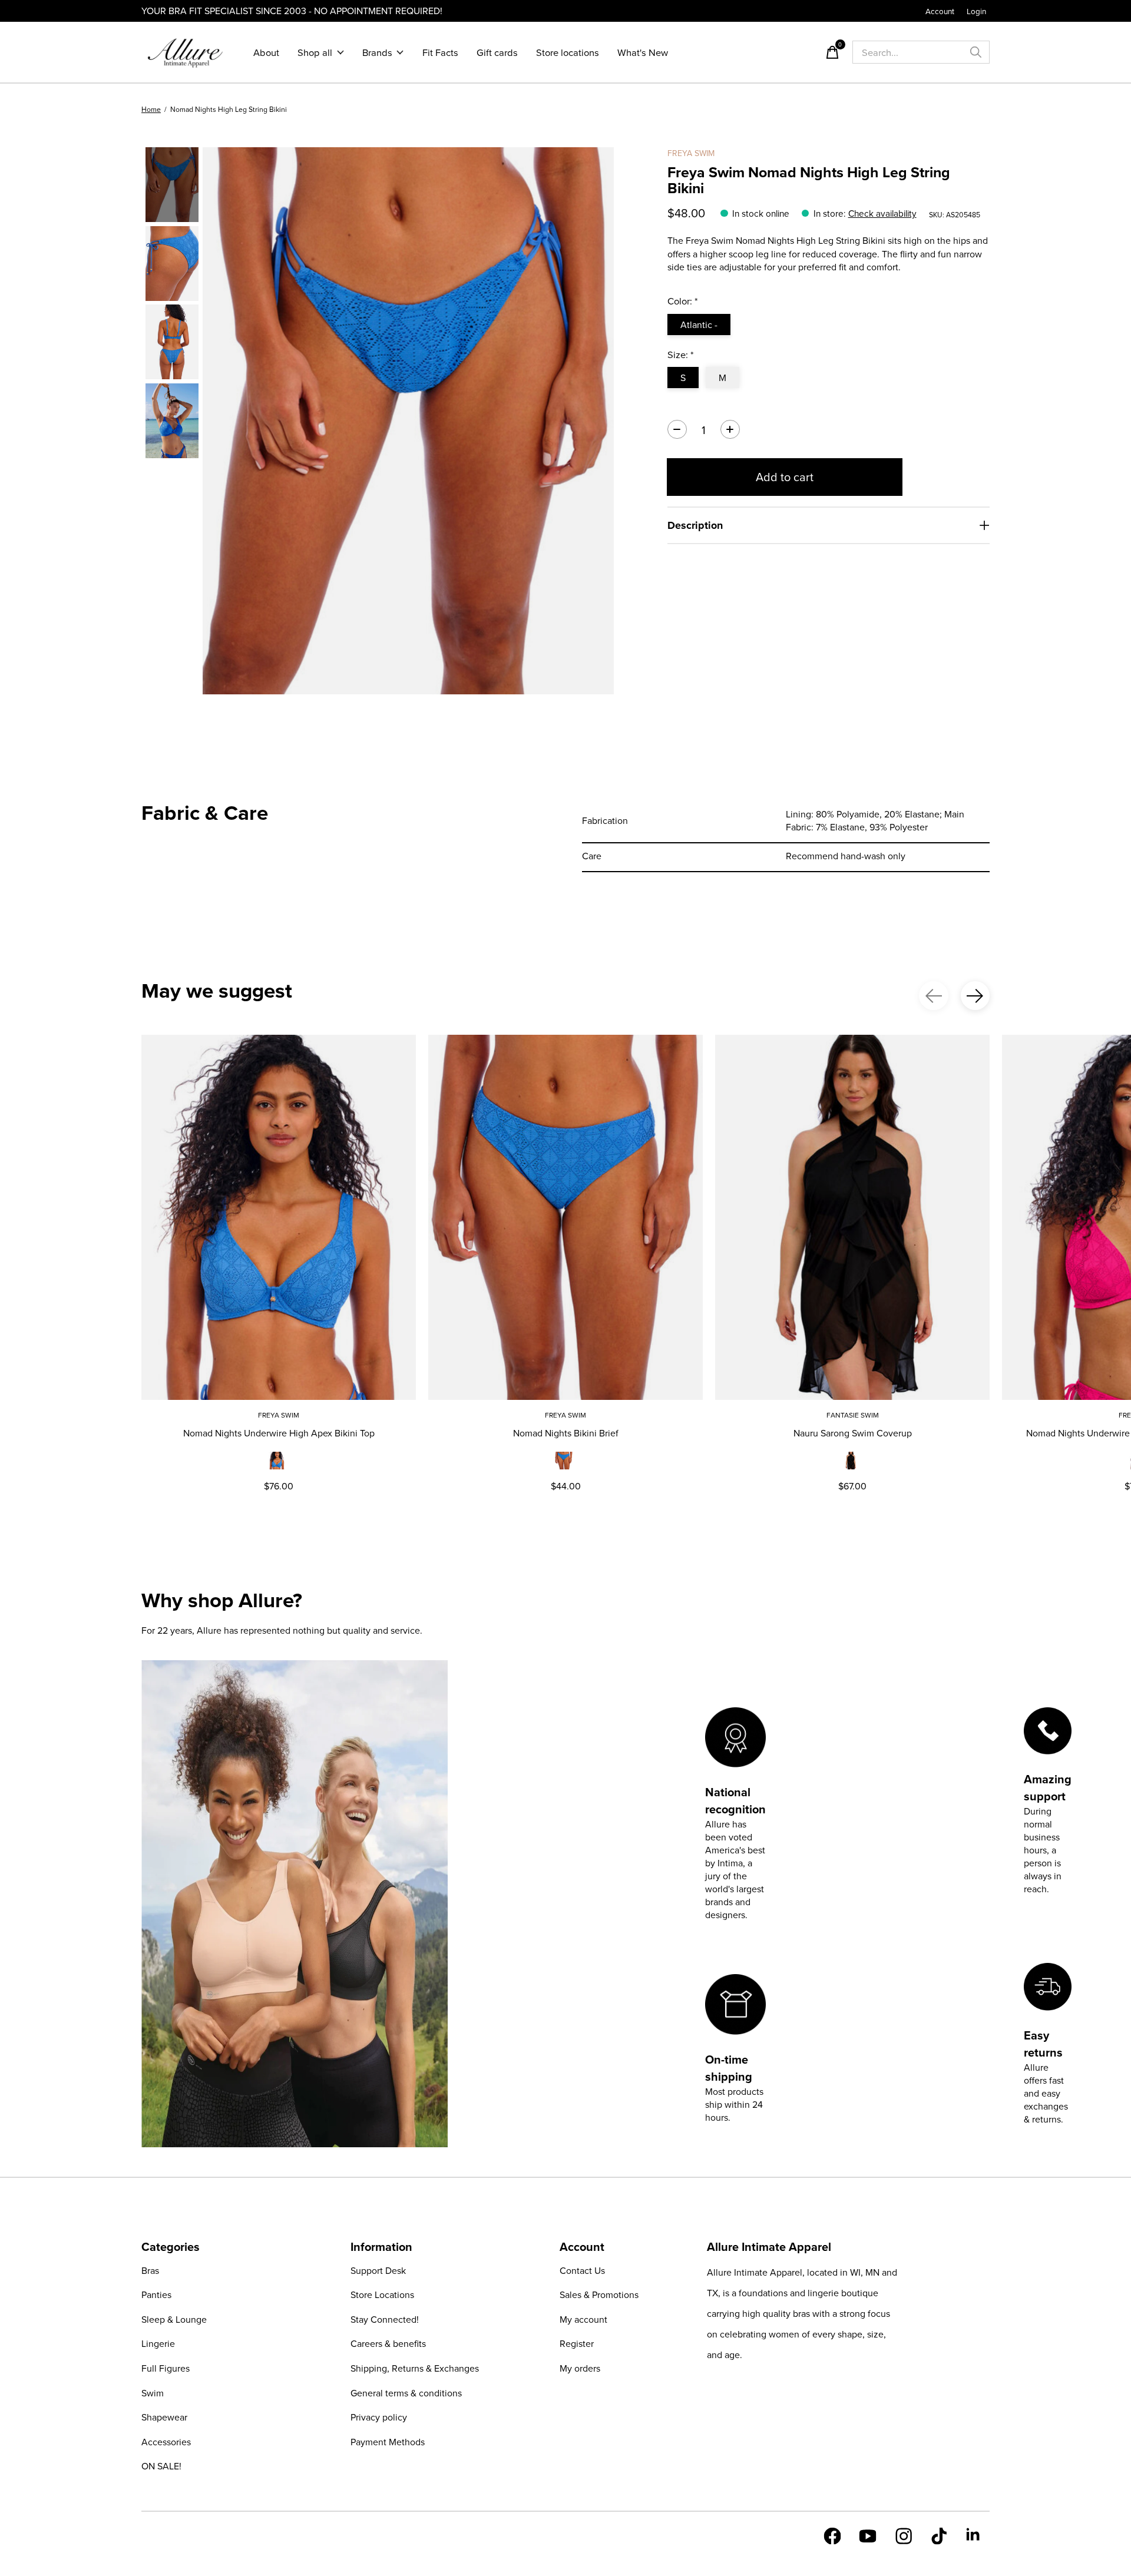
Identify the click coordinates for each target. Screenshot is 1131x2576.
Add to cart (785, 477)
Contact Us (582, 2270)
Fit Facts (440, 52)
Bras (150, 2270)
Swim (153, 2393)
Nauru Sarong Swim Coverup (853, 1433)
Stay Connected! (385, 2319)
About (266, 52)
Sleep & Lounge (174, 2319)
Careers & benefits (388, 2343)
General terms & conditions (406, 2393)
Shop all (315, 52)
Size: (681, 354)
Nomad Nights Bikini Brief (566, 1433)
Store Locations (382, 2294)
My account (583, 2319)
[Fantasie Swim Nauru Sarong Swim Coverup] (852, 1217)
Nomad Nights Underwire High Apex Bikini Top (279, 1433)
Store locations (568, 52)
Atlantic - (699, 325)
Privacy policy (379, 2417)
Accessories (166, 2442)
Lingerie (158, 2343)
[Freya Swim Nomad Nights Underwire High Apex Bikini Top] (279, 1217)
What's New (643, 52)
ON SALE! (161, 2466)
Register (577, 2343)
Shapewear (164, 2417)
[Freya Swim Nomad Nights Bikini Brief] (565, 1217)
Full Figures (166, 2368)
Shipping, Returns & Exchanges (415, 2368)
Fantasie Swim (853, 1415)
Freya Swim (691, 153)
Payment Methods (388, 2442)
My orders (580, 2368)
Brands (377, 52)
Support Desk (378, 2270)
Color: (683, 301)
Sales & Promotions (599, 2294)
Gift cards (497, 52)
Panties (156, 2294)
